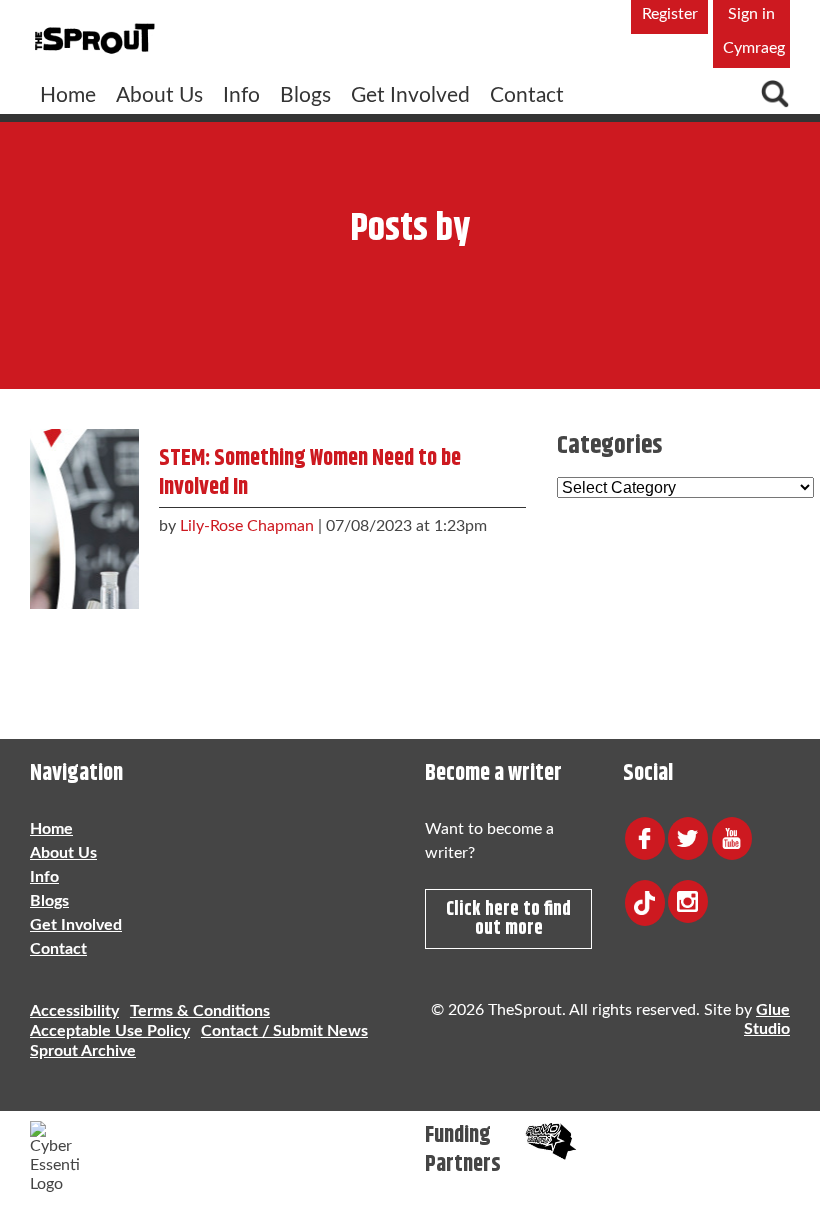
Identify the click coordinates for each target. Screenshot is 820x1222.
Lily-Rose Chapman (247, 526)
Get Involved (410, 95)
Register (670, 14)
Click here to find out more (508, 919)
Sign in (751, 14)
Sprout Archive (83, 1051)
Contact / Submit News (284, 1031)
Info (241, 95)
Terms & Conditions (200, 1011)
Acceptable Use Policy (110, 1031)
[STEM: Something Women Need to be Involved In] (84, 514)
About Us (159, 95)
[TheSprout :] (94, 39)
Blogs (305, 95)
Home (68, 95)
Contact (527, 95)
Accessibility (74, 1011)
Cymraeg (754, 48)
